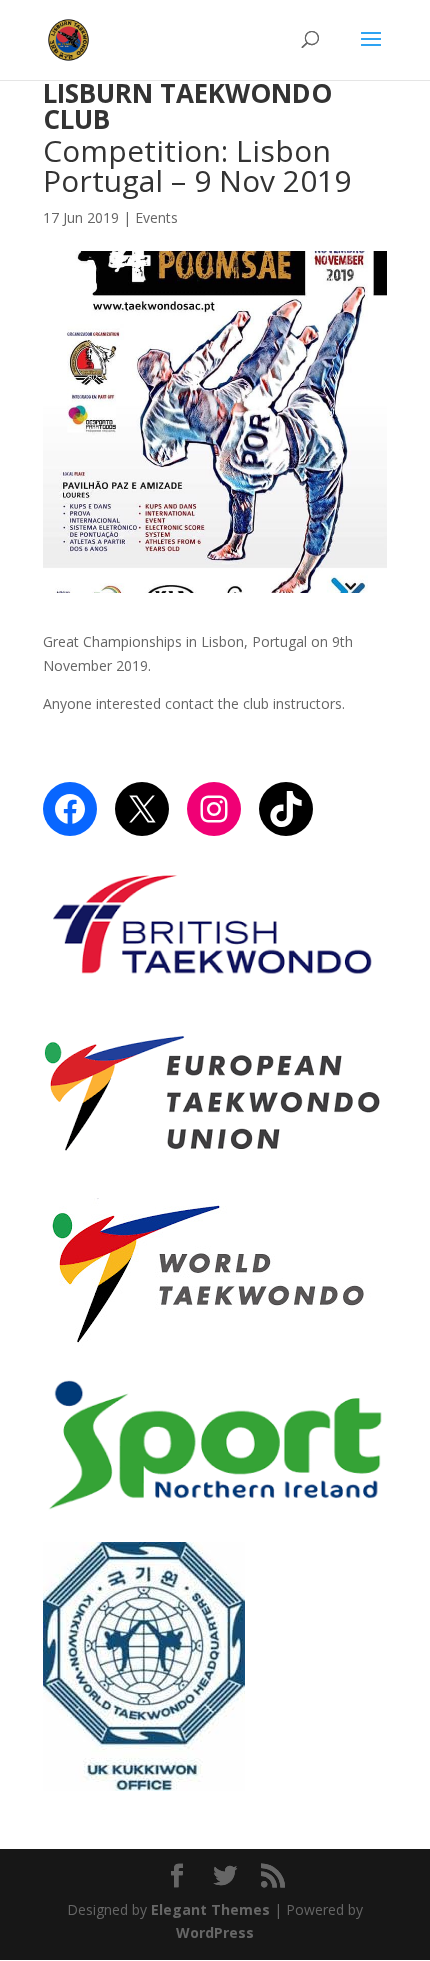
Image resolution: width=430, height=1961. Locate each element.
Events (156, 217)
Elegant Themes (210, 1909)
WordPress (215, 1932)
